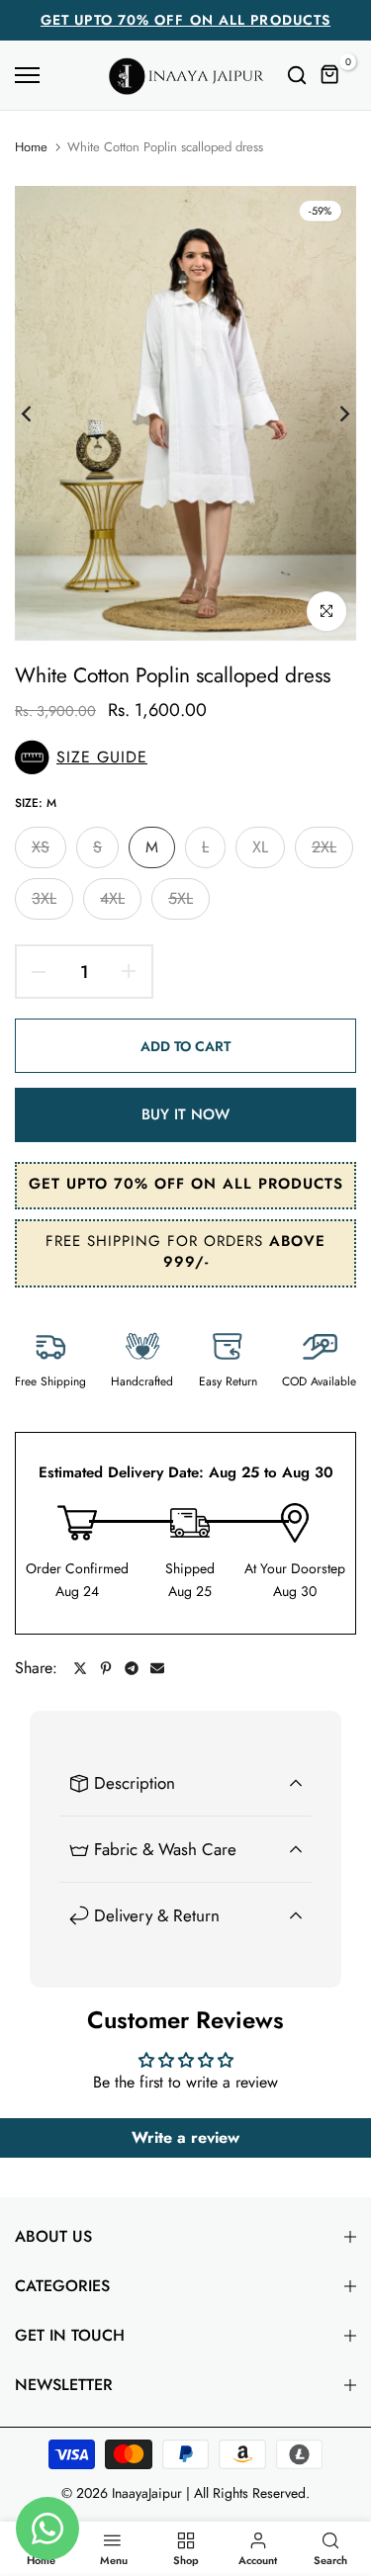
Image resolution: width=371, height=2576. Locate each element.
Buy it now (185, 1114)
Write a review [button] (185, 2137)
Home (31, 147)
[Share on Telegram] (132, 1668)
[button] (185, 757)
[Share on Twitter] (80, 1668)
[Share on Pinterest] (106, 1668)
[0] (330, 75)
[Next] (331, 413)
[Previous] (40, 413)
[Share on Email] (157, 1668)
